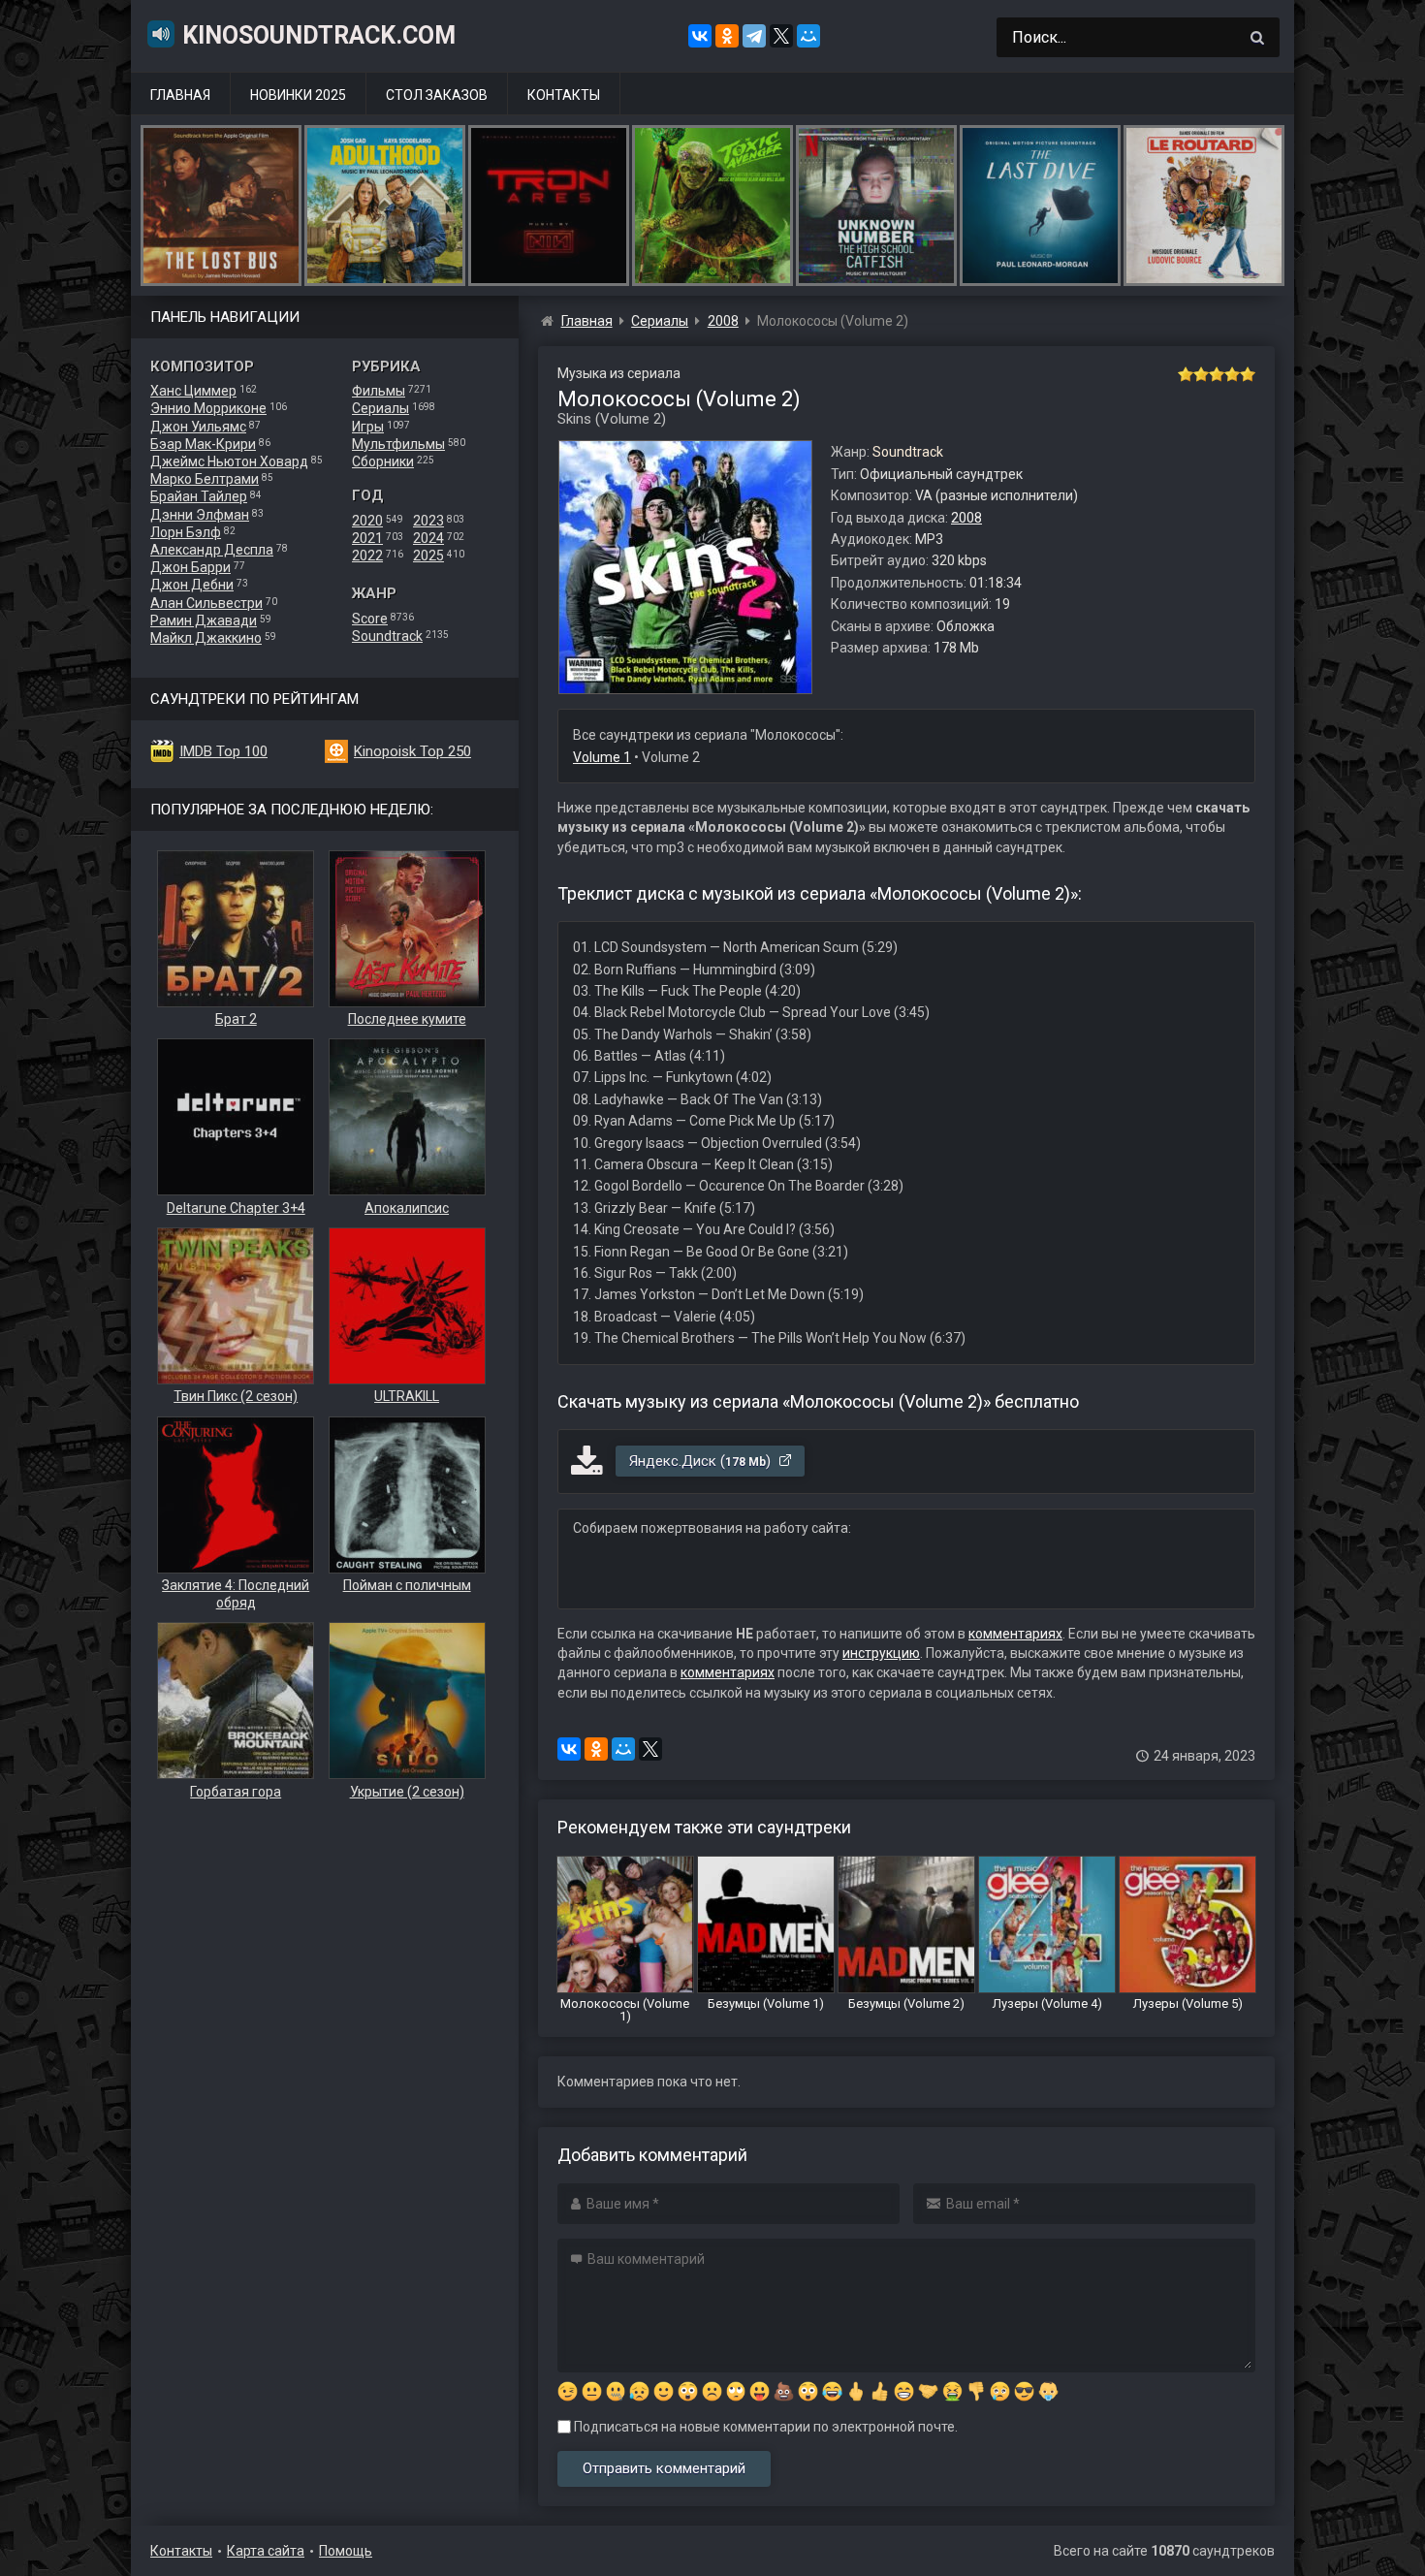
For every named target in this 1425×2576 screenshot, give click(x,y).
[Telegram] (754, 36)
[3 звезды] (1217, 374)
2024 (428, 538)
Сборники (383, 461)
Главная (180, 95)
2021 (367, 538)
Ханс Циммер (193, 391)
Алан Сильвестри (206, 603)
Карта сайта (266, 2551)
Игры (368, 427)
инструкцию (881, 1653)
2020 (367, 521)
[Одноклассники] (727, 36)
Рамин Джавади (204, 620)
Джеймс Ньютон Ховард (229, 461)
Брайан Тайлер (199, 496)
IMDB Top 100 (223, 751)
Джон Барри (190, 567)
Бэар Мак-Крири (203, 444)
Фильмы (379, 391)
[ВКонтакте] (700, 36)
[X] (781, 36)
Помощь (346, 2551)
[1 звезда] (1186, 374)
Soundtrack (387, 636)
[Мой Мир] (808, 36)
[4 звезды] (1232, 374)
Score (370, 619)
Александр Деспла (212, 550)
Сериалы (380, 408)
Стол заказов (437, 95)
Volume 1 (602, 757)
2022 (367, 556)
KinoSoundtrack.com (319, 35)
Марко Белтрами (205, 479)
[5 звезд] (1248, 374)
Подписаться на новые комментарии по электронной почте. (764, 2427)
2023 (428, 521)
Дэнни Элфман (200, 515)
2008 (966, 518)
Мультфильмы (398, 444)
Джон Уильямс (198, 427)
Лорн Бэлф (186, 532)
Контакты (564, 95)
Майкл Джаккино (206, 638)
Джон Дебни (192, 585)
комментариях (1015, 1634)
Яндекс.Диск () (702, 1461)
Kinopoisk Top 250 (412, 751)
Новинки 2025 (298, 95)
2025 (428, 556)
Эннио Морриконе (208, 408)
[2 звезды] (1201, 374)
